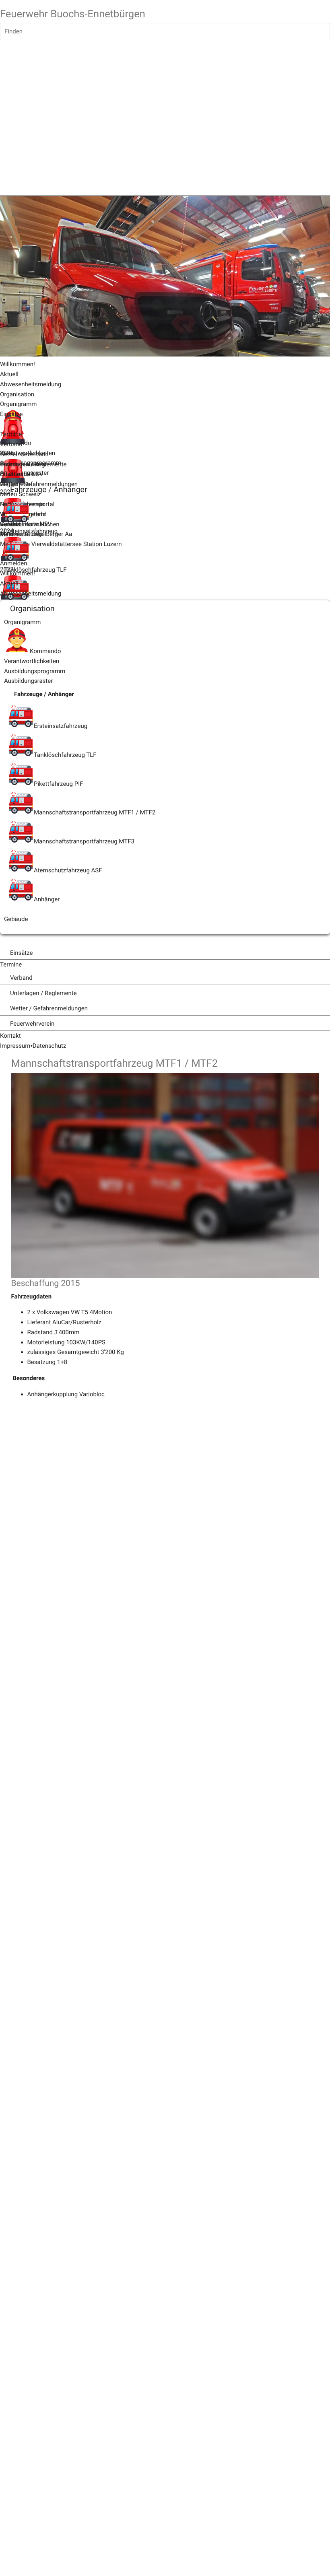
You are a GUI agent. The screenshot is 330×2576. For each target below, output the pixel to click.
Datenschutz (49, 1046)
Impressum (15, 1046)
